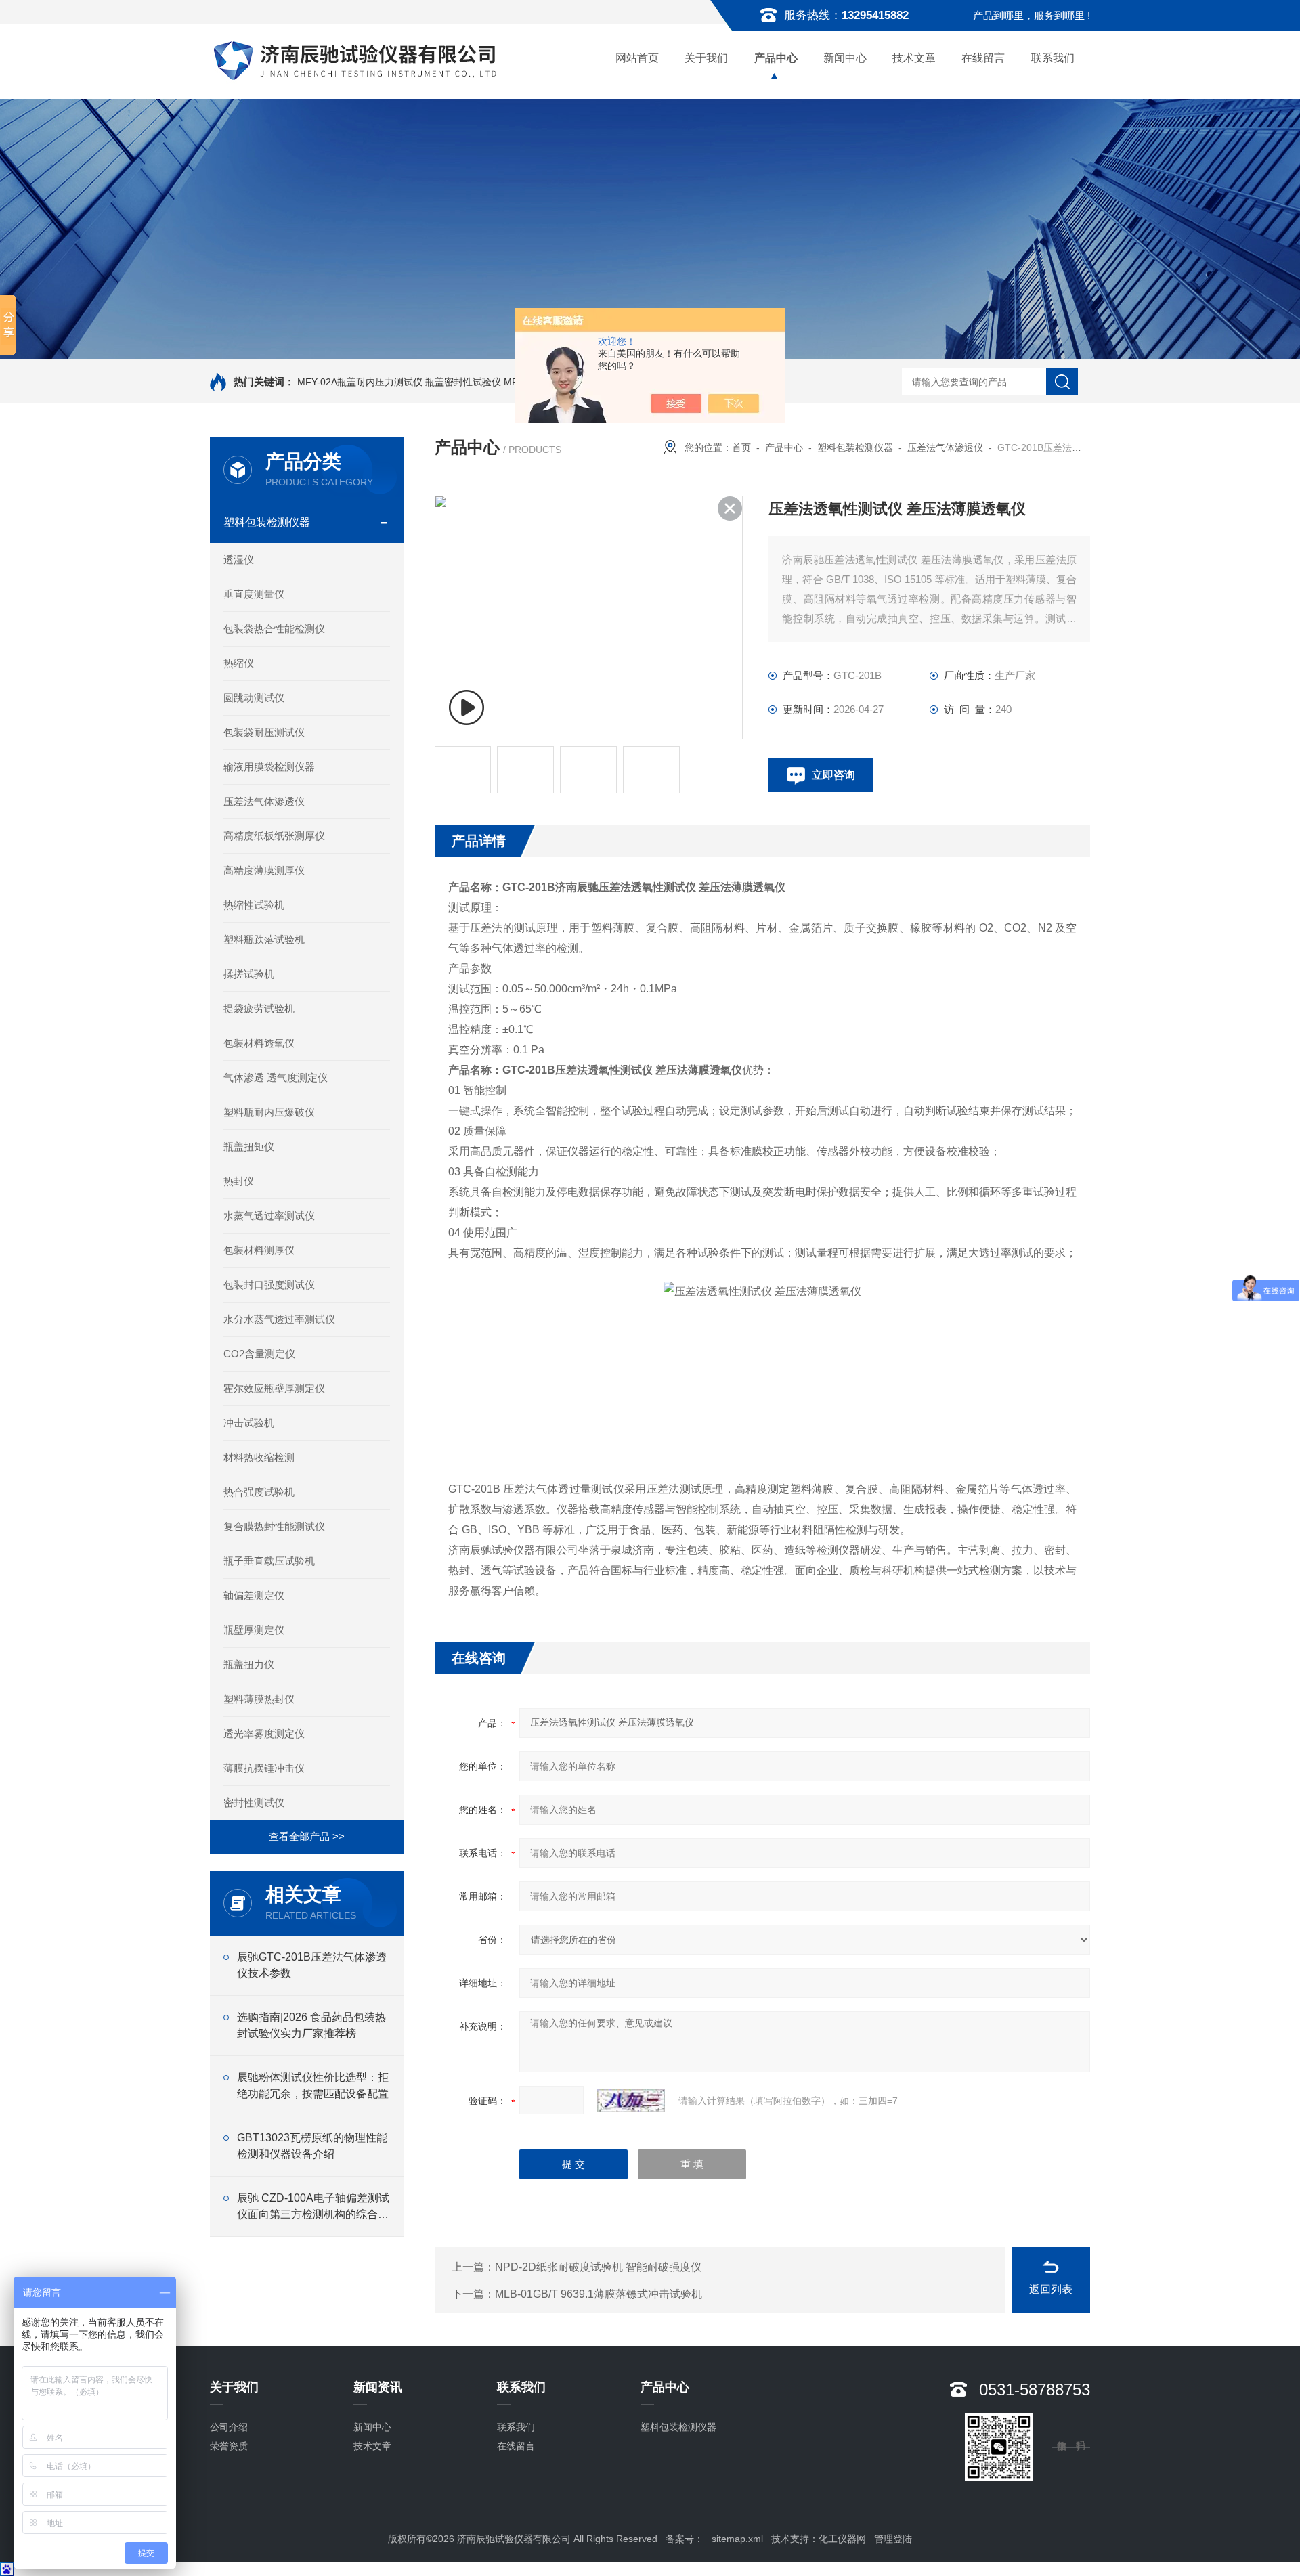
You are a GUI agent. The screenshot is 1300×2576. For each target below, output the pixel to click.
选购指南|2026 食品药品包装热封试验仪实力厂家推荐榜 (311, 2025)
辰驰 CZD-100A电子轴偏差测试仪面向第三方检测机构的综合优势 (313, 2207)
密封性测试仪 (254, 1803)
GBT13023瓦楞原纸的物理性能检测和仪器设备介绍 (312, 2146)
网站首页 (637, 58)
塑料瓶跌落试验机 (264, 939)
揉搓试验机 (249, 974)
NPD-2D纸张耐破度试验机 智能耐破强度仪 (598, 2267)
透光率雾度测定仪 (264, 1733)
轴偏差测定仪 (254, 1595)
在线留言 (983, 58)
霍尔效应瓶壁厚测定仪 (274, 1388)
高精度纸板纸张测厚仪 (274, 836)
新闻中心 (845, 58)
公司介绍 (229, 2427)
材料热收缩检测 (259, 1457)
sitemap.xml (737, 2539)
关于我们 (706, 58)
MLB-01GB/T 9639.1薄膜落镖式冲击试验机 (599, 2294)
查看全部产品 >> (307, 1836)
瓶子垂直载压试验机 (269, 1561)
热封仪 (239, 1181)
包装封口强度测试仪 (269, 1285)
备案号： (685, 2539)
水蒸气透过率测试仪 (269, 1216)
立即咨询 (833, 775)
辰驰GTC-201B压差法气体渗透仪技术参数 (312, 1965)
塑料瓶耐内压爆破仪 (269, 1112)
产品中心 (776, 58)
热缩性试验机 (254, 905)
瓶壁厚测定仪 (254, 1630)
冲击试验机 (249, 1423)
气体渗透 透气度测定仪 (276, 1077)
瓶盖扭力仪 (249, 1664)
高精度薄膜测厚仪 (264, 870)
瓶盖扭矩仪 (249, 1147)
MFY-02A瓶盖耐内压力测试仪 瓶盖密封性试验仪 (399, 382)
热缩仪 (239, 663)
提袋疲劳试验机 (259, 1008)
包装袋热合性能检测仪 (274, 629)
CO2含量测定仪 (259, 1354)
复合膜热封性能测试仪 (274, 1526)
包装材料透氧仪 (259, 1043)
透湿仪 (239, 560)
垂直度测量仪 (254, 594)
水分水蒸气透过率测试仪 (279, 1319)
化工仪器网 (842, 2539)
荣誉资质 (229, 2446)
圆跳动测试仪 (254, 698)
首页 (741, 447)
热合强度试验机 (259, 1492)
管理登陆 (893, 2539)
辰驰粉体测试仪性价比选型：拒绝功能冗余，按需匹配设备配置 (313, 2086)
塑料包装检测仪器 (267, 522)
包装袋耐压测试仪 (264, 732)
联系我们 (1053, 58)
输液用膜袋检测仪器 (269, 767)
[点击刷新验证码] (631, 2101)
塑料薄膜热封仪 (259, 1699)
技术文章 (914, 58)
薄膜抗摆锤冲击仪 (264, 1768)
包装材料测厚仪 (259, 1250)
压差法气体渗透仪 (264, 801)
